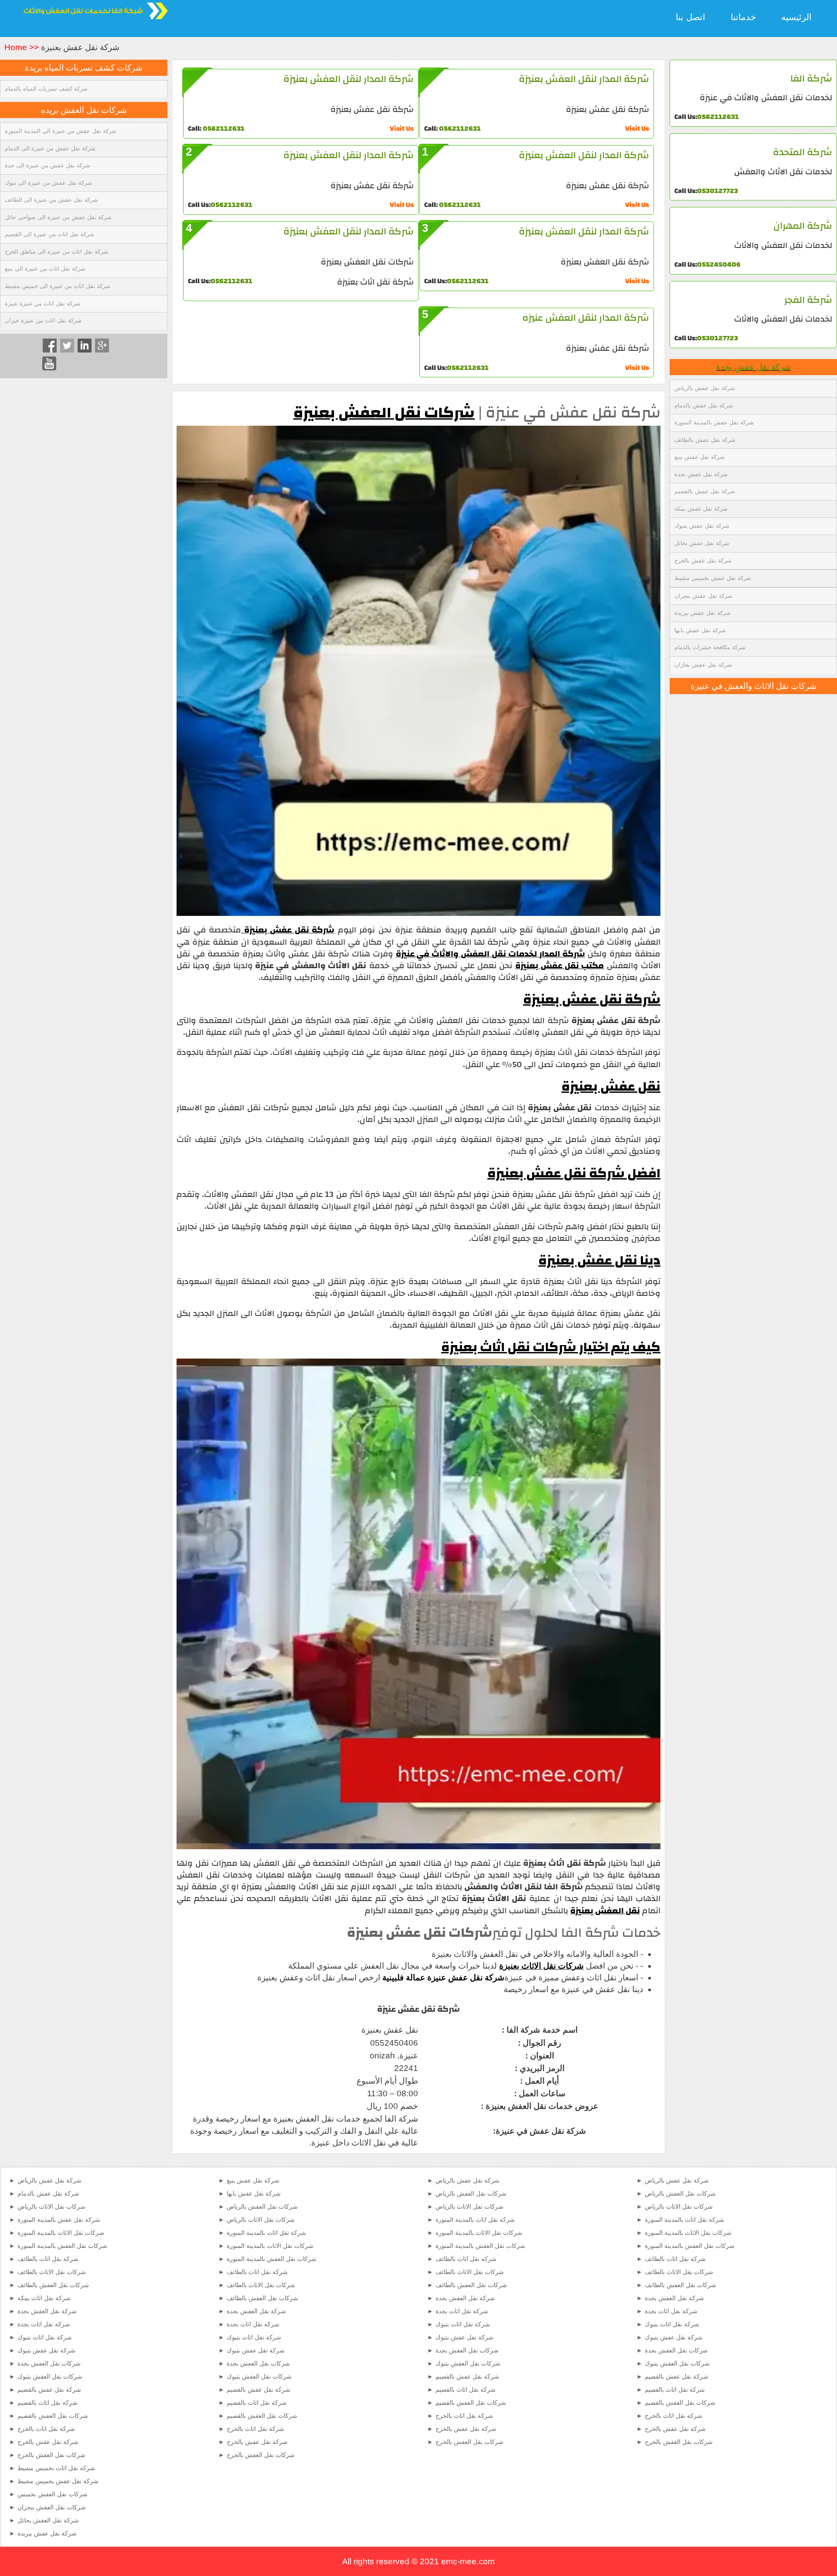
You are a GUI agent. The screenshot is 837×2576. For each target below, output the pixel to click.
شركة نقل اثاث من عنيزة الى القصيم (49, 234)
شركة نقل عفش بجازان (703, 665)
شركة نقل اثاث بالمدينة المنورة (266, 2233)
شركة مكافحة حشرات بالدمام (710, 647)
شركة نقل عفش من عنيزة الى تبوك (48, 183)
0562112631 (718, 117)
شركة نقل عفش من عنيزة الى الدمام (50, 148)
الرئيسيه (796, 17)
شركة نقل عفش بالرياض (705, 388)
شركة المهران (803, 226)
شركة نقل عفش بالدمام (704, 405)
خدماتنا (743, 17)
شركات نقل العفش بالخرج (51, 2455)
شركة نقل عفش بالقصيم (705, 491)
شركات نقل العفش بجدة (49, 2363)
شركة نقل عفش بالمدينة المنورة (714, 422)
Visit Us (637, 129)
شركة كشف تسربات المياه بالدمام (46, 89)
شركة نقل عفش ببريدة (703, 613)
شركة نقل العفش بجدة (47, 2311)
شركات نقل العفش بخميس (53, 2494)
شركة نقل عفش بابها (700, 630)
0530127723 (718, 191)
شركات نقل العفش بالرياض (262, 2207)
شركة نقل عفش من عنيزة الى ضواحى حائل (58, 217)
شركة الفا (811, 78)
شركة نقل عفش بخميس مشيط (713, 578)
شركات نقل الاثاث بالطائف (52, 2272)
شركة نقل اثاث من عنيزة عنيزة (43, 303)
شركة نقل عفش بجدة (754, 367)
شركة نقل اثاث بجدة (44, 2324)
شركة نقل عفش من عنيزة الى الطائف (51, 200)
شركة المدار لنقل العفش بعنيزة (584, 79)
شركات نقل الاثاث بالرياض (51, 2207)
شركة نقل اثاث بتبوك (45, 2337)
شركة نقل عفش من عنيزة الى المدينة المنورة (61, 131)
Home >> (23, 47)
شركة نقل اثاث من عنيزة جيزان (43, 320)
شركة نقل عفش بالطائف (705, 440)
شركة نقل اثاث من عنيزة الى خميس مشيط (58, 286)
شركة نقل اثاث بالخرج (46, 2429)
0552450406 (719, 264)
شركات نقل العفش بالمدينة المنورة (62, 2246)
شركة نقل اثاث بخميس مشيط (56, 2468)
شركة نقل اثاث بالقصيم (48, 2403)
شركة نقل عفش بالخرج (703, 561)
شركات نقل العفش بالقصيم (53, 2416)
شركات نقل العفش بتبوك (50, 2376)
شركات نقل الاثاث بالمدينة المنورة (61, 2233)
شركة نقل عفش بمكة (701, 509)
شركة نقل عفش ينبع (699, 457)
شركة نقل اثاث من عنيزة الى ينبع (45, 269)
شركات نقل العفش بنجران (52, 2507)
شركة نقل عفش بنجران (703, 596)
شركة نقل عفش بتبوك (702, 526)
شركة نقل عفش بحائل (702, 543)
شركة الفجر (808, 300)
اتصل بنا (691, 17)
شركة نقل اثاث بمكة (44, 2298)
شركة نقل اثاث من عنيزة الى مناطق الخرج (56, 252)
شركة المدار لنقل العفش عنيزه (586, 318)
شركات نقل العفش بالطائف (53, 2285)
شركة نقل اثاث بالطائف (48, 2259)
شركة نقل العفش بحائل (48, 2520)
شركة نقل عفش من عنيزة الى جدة (48, 165)
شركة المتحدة (803, 152)
